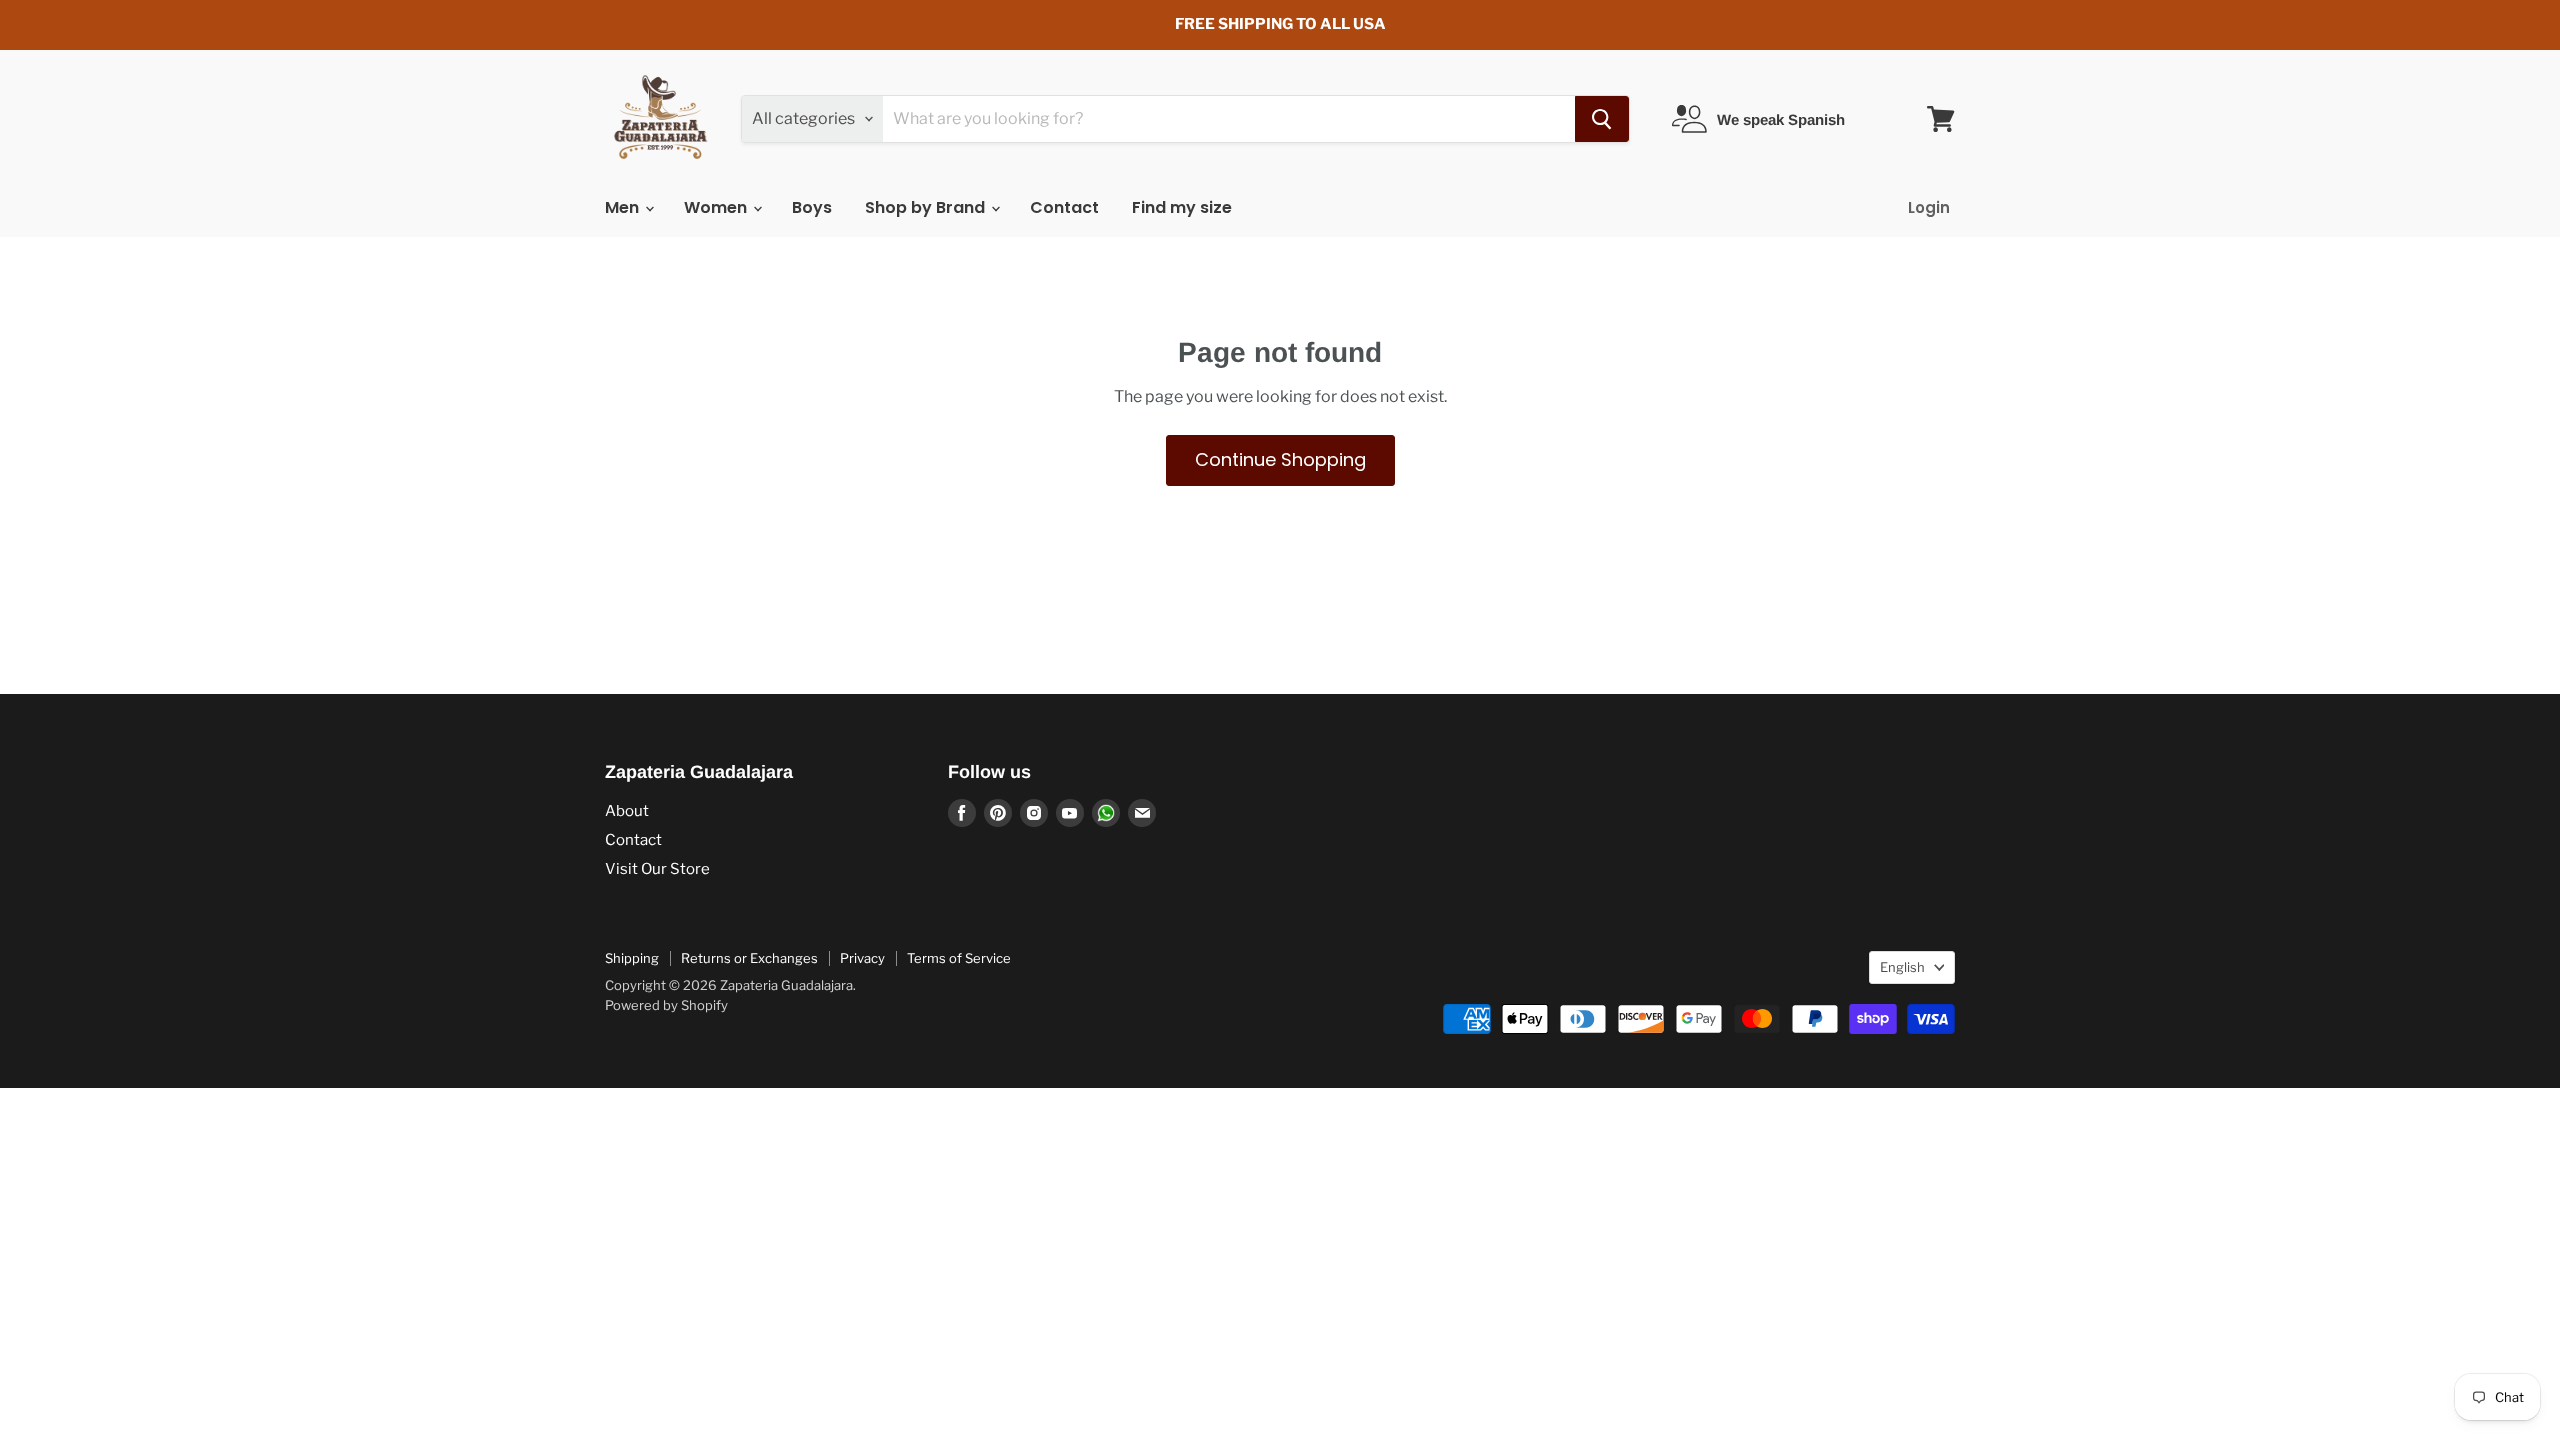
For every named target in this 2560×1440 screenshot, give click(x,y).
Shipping (632, 958)
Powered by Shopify (666, 1005)
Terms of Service (959, 958)
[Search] (1602, 119)
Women (717, 207)
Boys (812, 207)
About (627, 811)
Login (1929, 207)
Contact (1064, 207)
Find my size (1182, 207)
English (1902, 967)
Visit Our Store (657, 869)
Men (624, 207)
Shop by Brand (927, 207)
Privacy (862, 958)
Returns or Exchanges (749, 958)
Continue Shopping (1280, 459)
